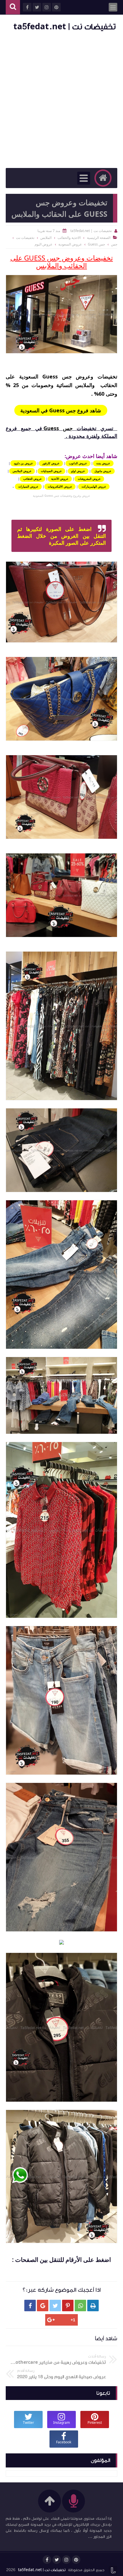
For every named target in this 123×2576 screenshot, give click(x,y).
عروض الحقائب (32, 479)
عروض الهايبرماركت (94, 486)
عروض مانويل (103, 471)
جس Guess (58, 428)
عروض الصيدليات (51, 471)
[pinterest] (76, 2560)
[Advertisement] (61, 101)
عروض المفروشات (89, 479)
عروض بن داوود (23, 463)
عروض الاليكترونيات (60, 486)
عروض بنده (103, 463)
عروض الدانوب (78, 463)
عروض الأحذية (60, 479)
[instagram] (66, 2560)
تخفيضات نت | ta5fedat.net (65, 27)
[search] (13, 7)
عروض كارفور (51, 463)
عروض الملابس (22, 471)
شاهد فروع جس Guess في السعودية (61, 410)
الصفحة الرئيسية (99, 238)
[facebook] (47, 2560)
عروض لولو (78, 471)
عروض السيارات (28, 486)
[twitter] (57, 2560)
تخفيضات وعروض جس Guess (80, 376)
